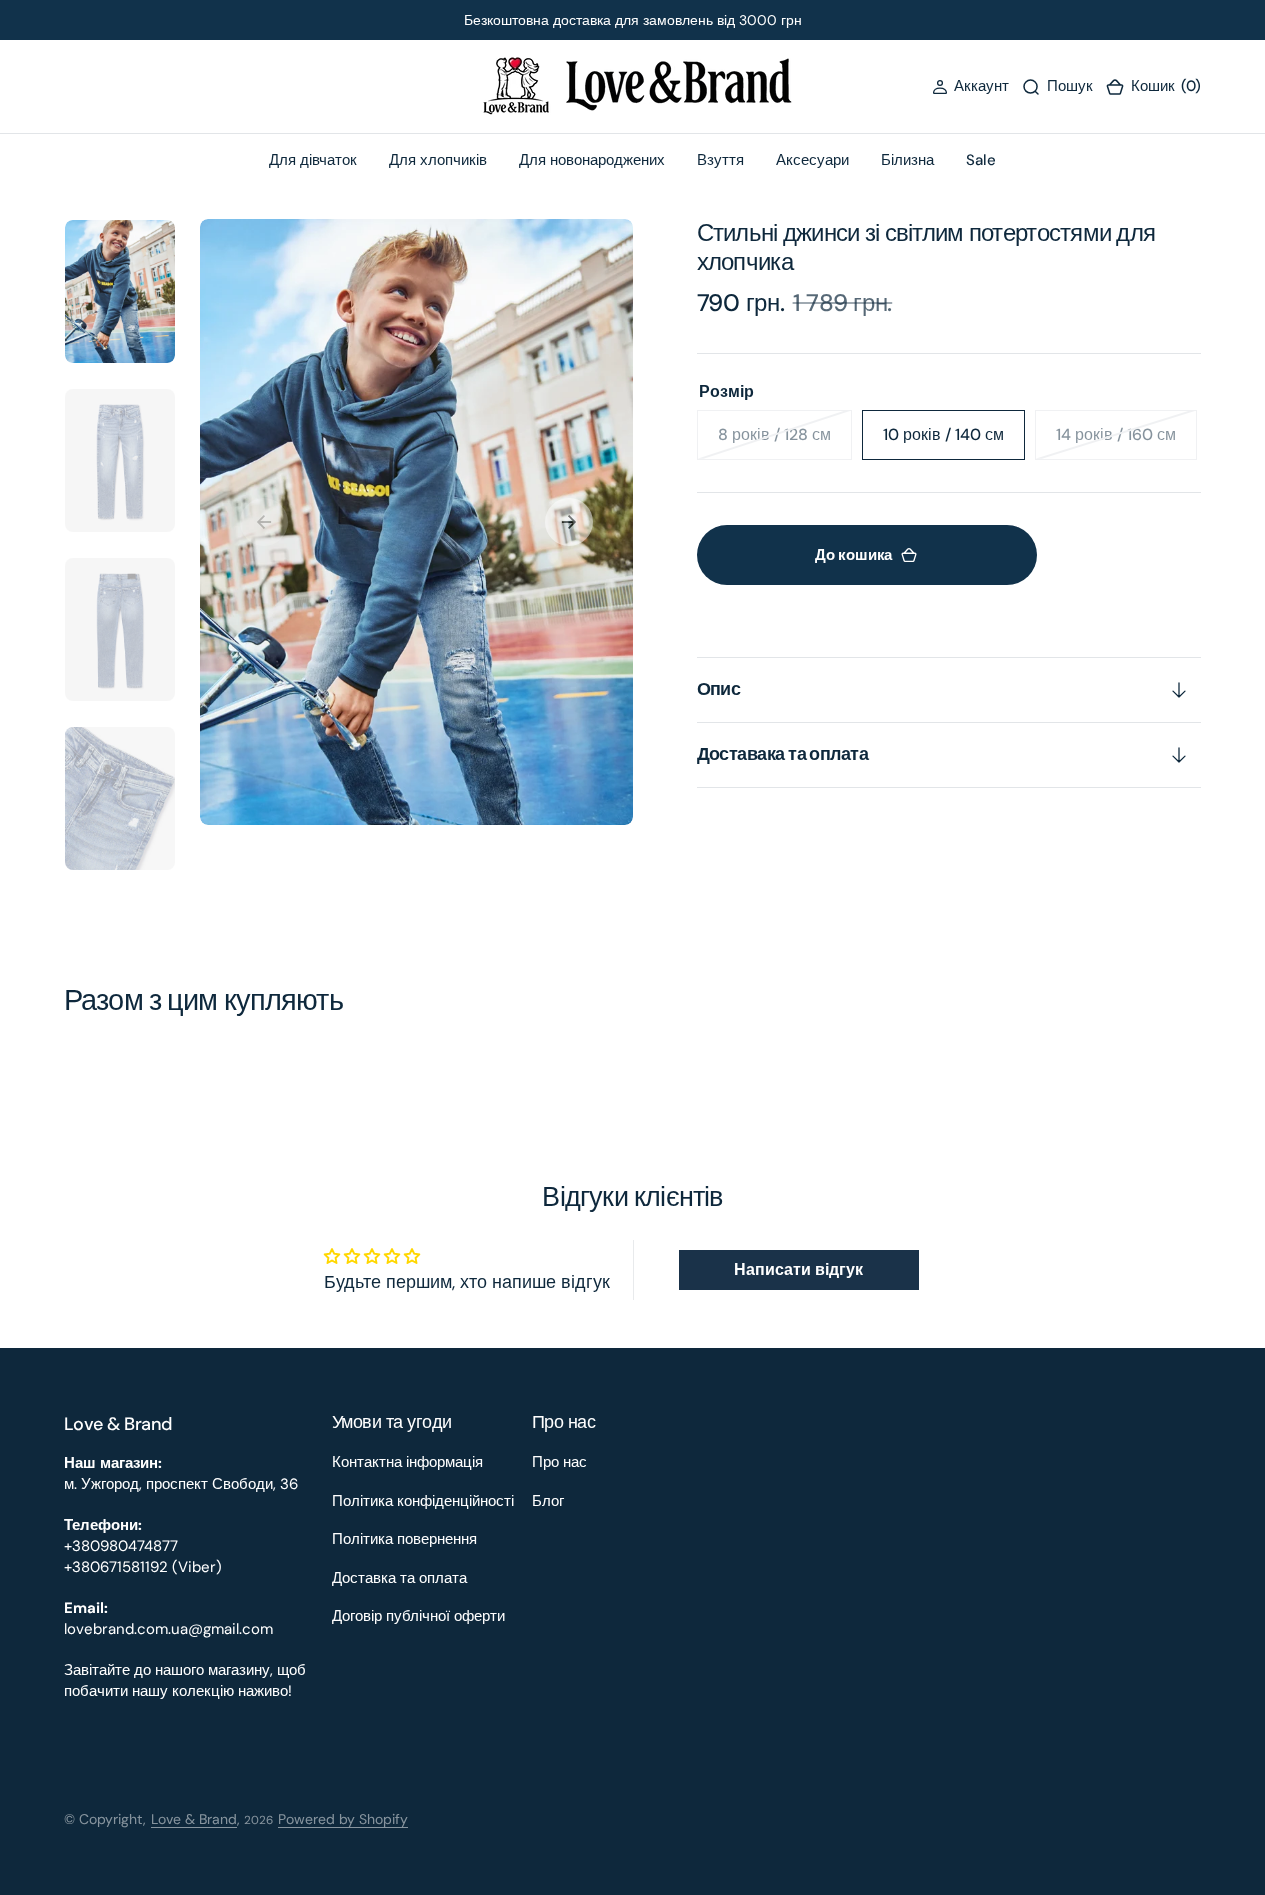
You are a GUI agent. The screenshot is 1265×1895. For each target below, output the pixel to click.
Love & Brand (194, 1819)
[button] (970, 86)
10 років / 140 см (954, 442)
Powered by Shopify (343, 1819)
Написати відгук (798, 1269)
